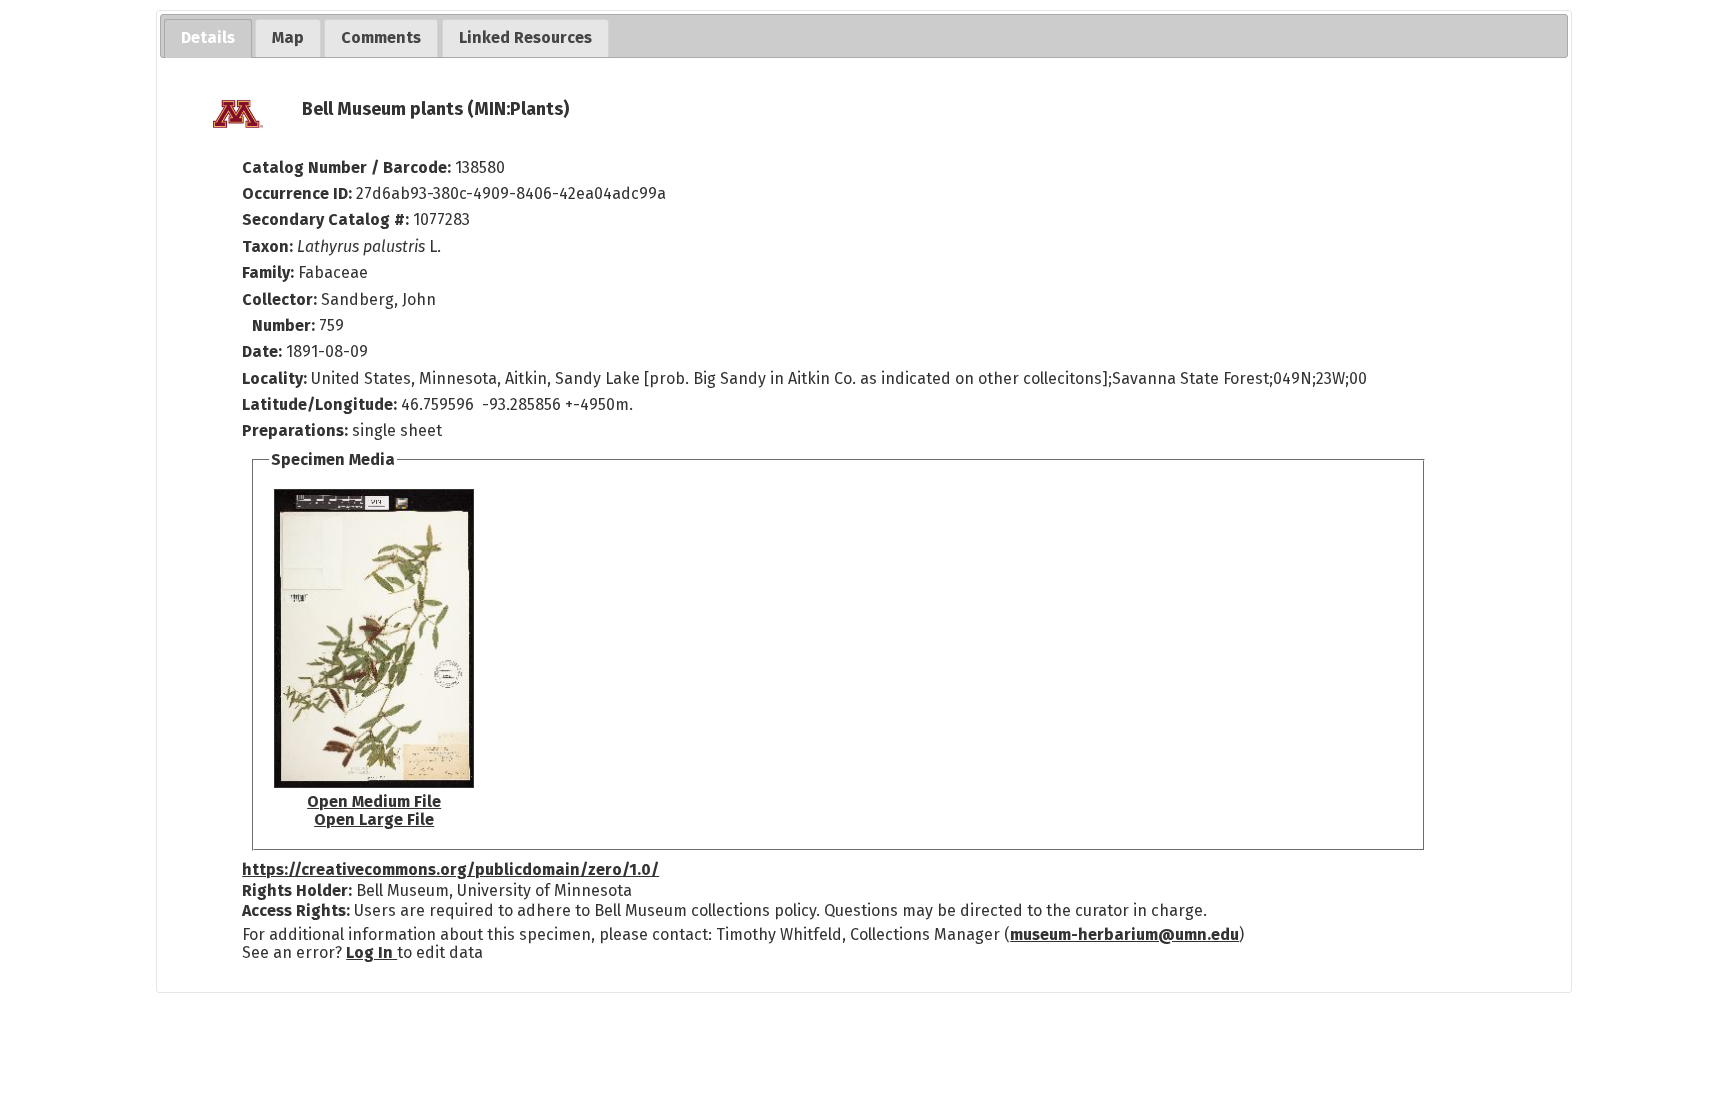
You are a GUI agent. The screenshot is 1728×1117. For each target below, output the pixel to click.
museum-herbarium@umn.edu (1124, 934)
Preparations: (295, 430)
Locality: (274, 378)
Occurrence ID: (299, 193)
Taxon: (267, 246)
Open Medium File (374, 801)
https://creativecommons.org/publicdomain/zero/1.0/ (450, 869)
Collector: (281, 299)
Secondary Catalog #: (325, 219)
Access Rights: (296, 910)
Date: (262, 351)
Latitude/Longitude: (319, 404)
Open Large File (374, 819)
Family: (268, 272)
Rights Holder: (297, 890)
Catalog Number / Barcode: (348, 167)
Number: (285, 325)
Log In (371, 952)
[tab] (208, 38)
